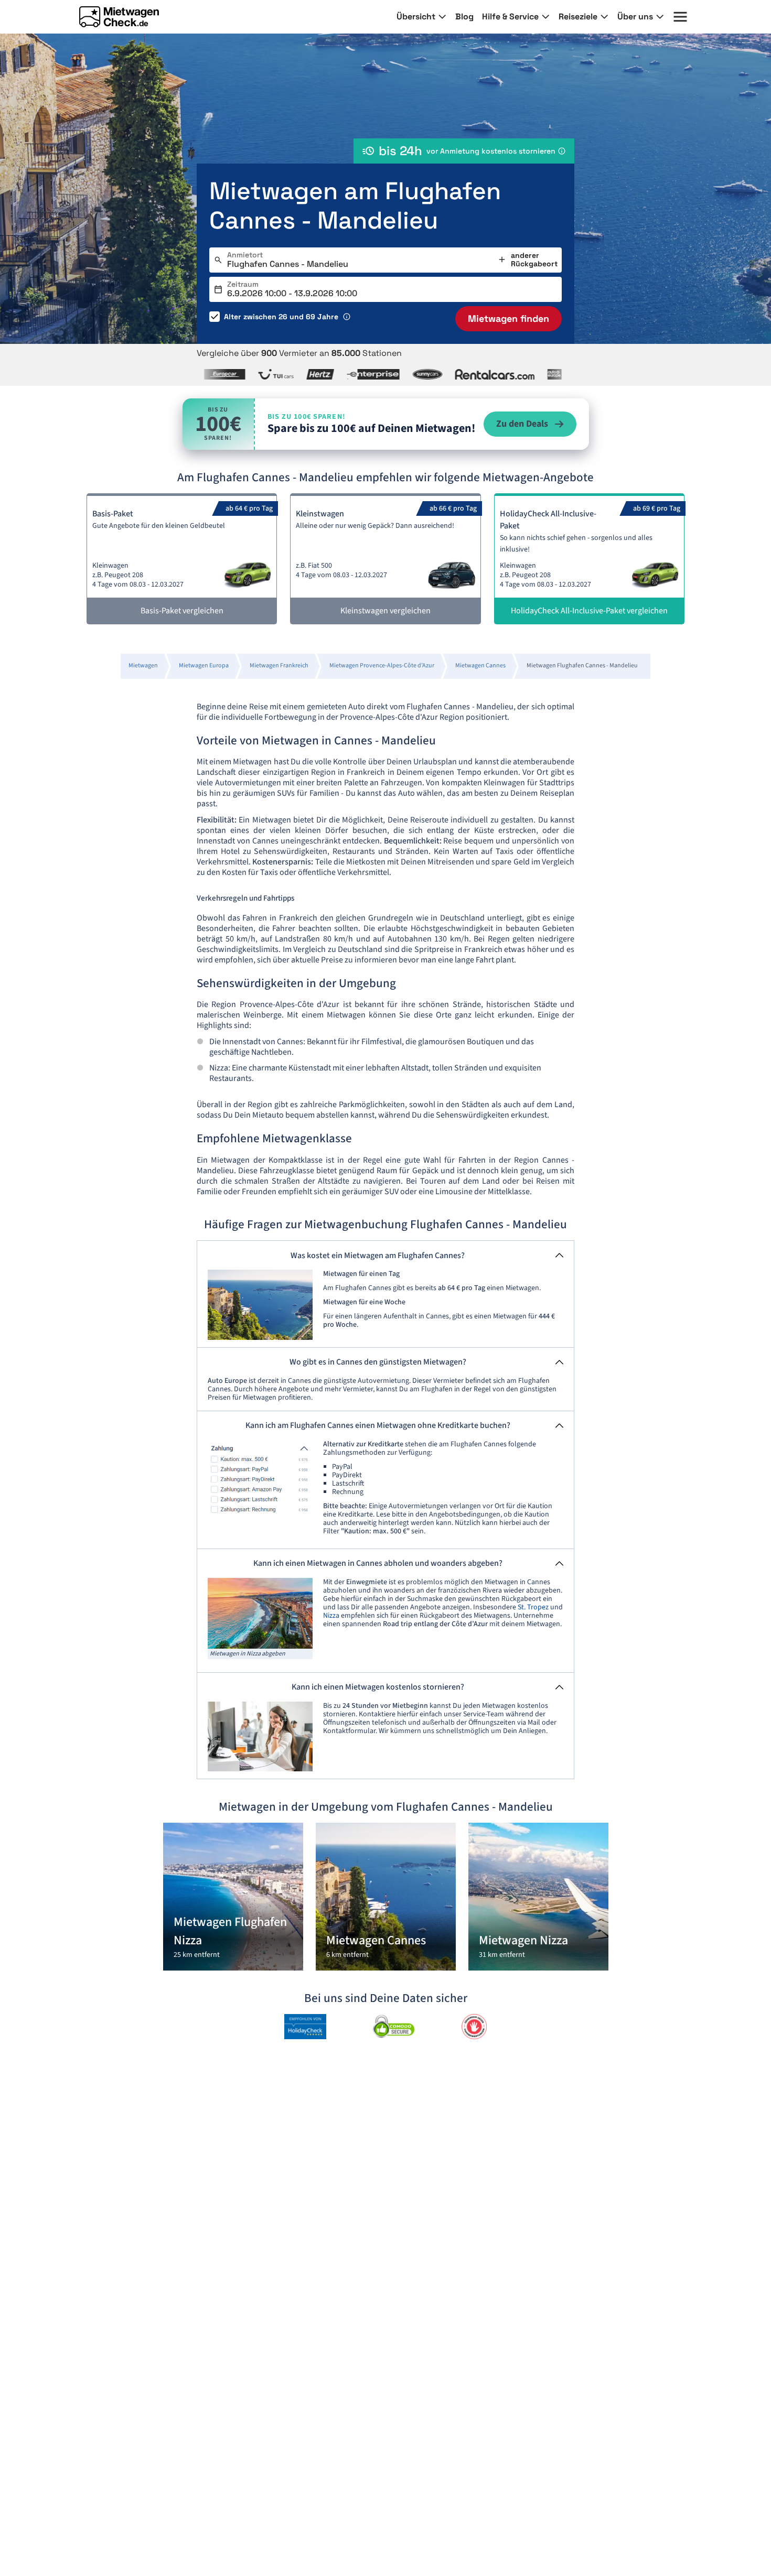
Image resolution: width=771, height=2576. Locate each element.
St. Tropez (533, 1607)
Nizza (331, 1616)
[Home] (119, 17)
